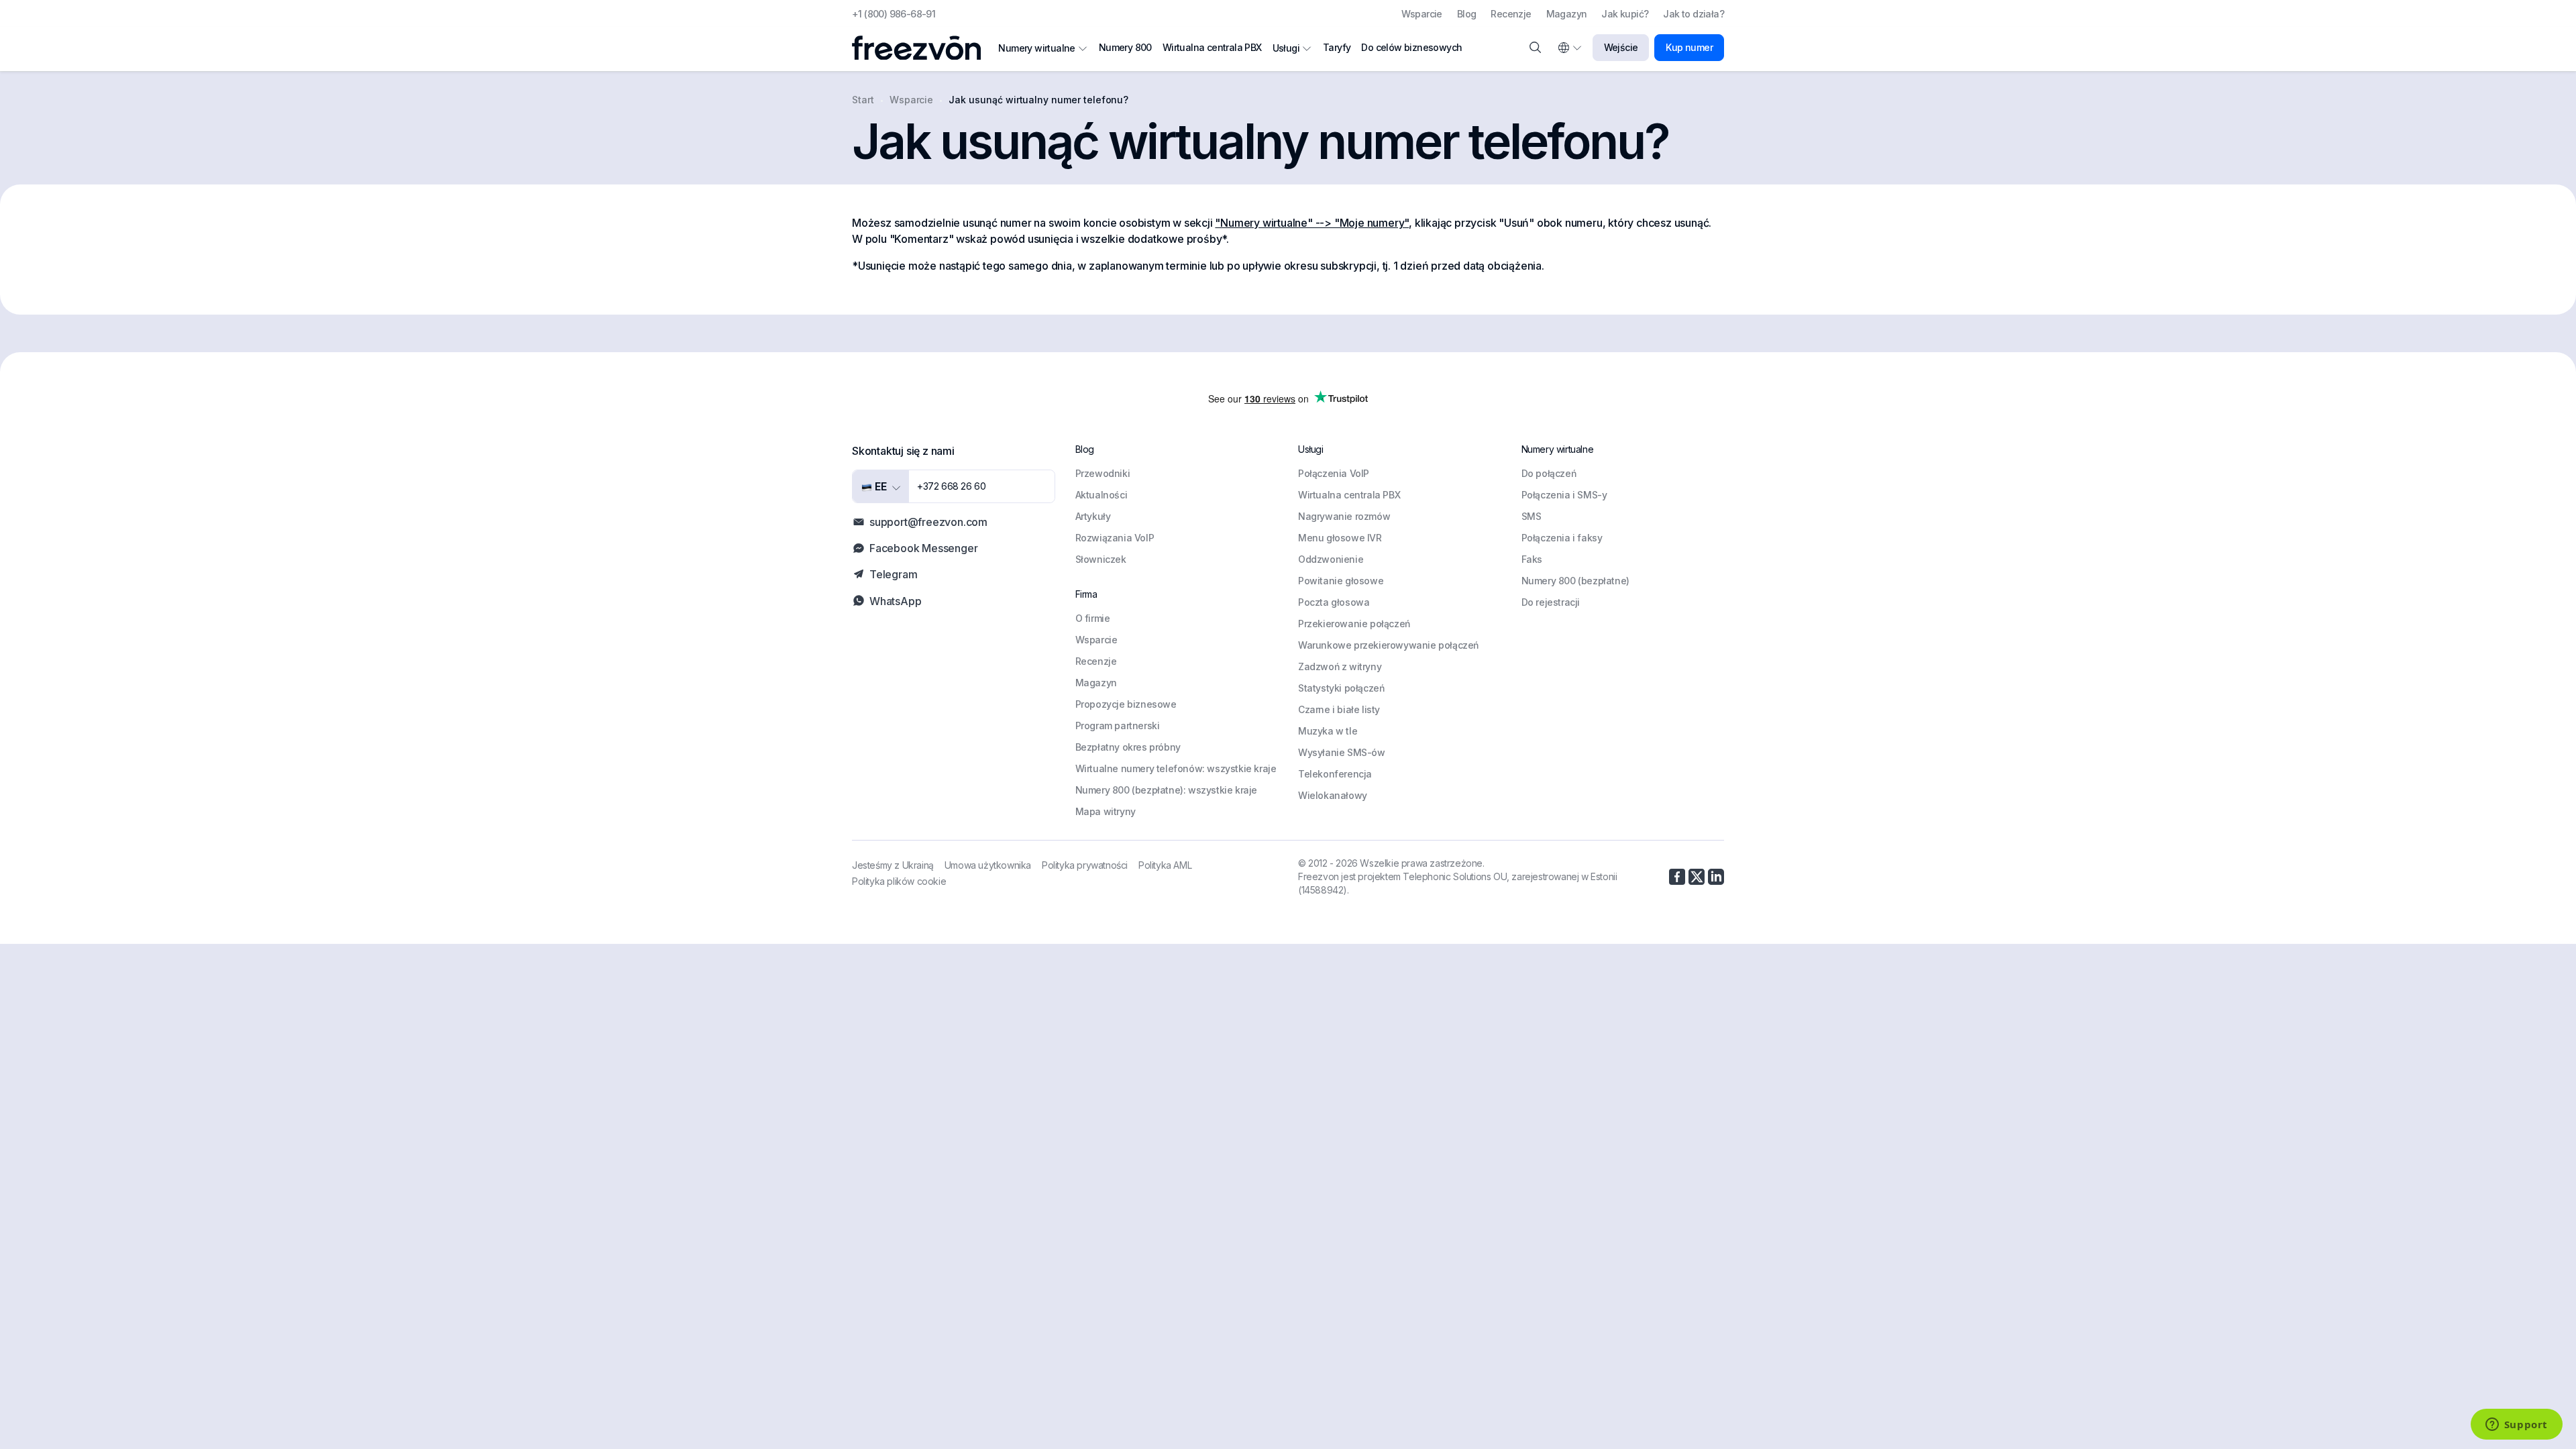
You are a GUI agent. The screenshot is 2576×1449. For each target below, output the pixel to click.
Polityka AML (1165, 865)
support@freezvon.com (928, 522)
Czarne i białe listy (1339, 709)
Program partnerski (1118, 726)
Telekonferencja (1335, 774)
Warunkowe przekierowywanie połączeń (1388, 645)
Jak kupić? (1625, 14)
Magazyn (1567, 14)
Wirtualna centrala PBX (1212, 47)
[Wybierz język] (1569, 48)
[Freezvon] (922, 48)
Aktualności (1102, 495)
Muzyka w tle (1328, 731)
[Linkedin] (1716, 877)
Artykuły (1093, 516)
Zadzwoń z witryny (1340, 666)
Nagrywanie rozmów (1344, 516)
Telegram (893, 574)
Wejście (1621, 47)
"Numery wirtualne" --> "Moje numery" (1312, 223)
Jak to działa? (1694, 14)
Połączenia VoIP (1334, 473)
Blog (1467, 14)
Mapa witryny (1106, 811)
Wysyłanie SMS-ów (1342, 752)
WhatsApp (895, 601)
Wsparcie (1422, 14)
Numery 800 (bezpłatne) (1575, 581)
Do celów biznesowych (1411, 47)
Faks (1532, 559)
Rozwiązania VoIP (1115, 538)
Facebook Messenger (923, 548)
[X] (1697, 877)
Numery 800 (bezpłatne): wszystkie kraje (1166, 790)
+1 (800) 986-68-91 (894, 14)
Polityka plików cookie (899, 881)
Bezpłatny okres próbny (1128, 747)
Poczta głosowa (1334, 602)
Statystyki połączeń (1341, 688)
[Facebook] (1677, 877)
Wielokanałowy (1333, 795)
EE (879, 486)
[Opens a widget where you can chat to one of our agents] (2516, 1426)
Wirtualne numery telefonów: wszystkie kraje (1176, 768)
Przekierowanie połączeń (1354, 624)
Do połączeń (1549, 473)
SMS (1532, 516)
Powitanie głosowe (1341, 581)
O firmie (1093, 618)
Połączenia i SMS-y (1564, 495)
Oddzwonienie (1331, 559)
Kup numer (1689, 47)
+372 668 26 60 (951, 486)
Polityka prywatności (1085, 865)
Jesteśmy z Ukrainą (893, 865)
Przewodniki (1103, 473)
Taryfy (1337, 47)
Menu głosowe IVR (1340, 538)
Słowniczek (1101, 559)
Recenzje (1511, 14)
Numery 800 (1125, 47)
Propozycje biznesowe (1126, 704)
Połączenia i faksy (1562, 538)
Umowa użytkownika (988, 865)
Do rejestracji (1551, 602)
